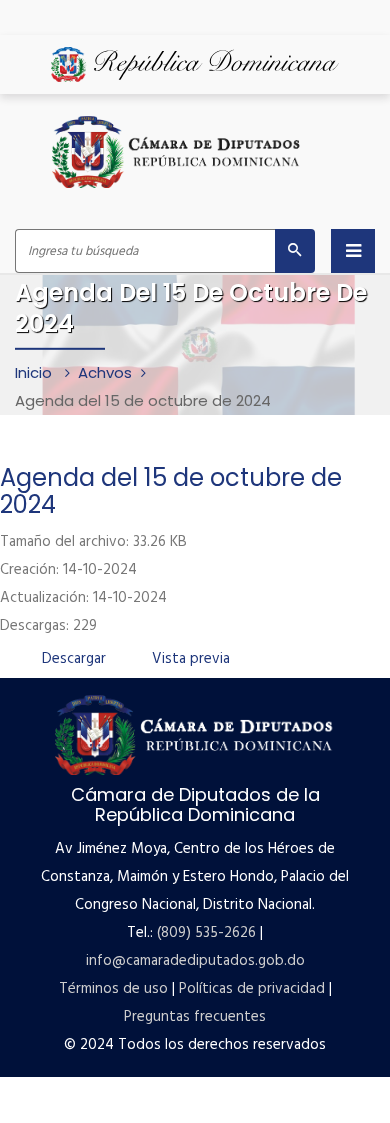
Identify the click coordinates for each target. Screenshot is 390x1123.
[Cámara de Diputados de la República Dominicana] (177, 152)
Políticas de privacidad (252, 989)
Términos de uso (113, 989)
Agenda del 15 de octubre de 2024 (171, 490)
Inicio (35, 372)
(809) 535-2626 (206, 933)
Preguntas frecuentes (195, 1017)
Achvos (105, 372)
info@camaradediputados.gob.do (195, 961)
